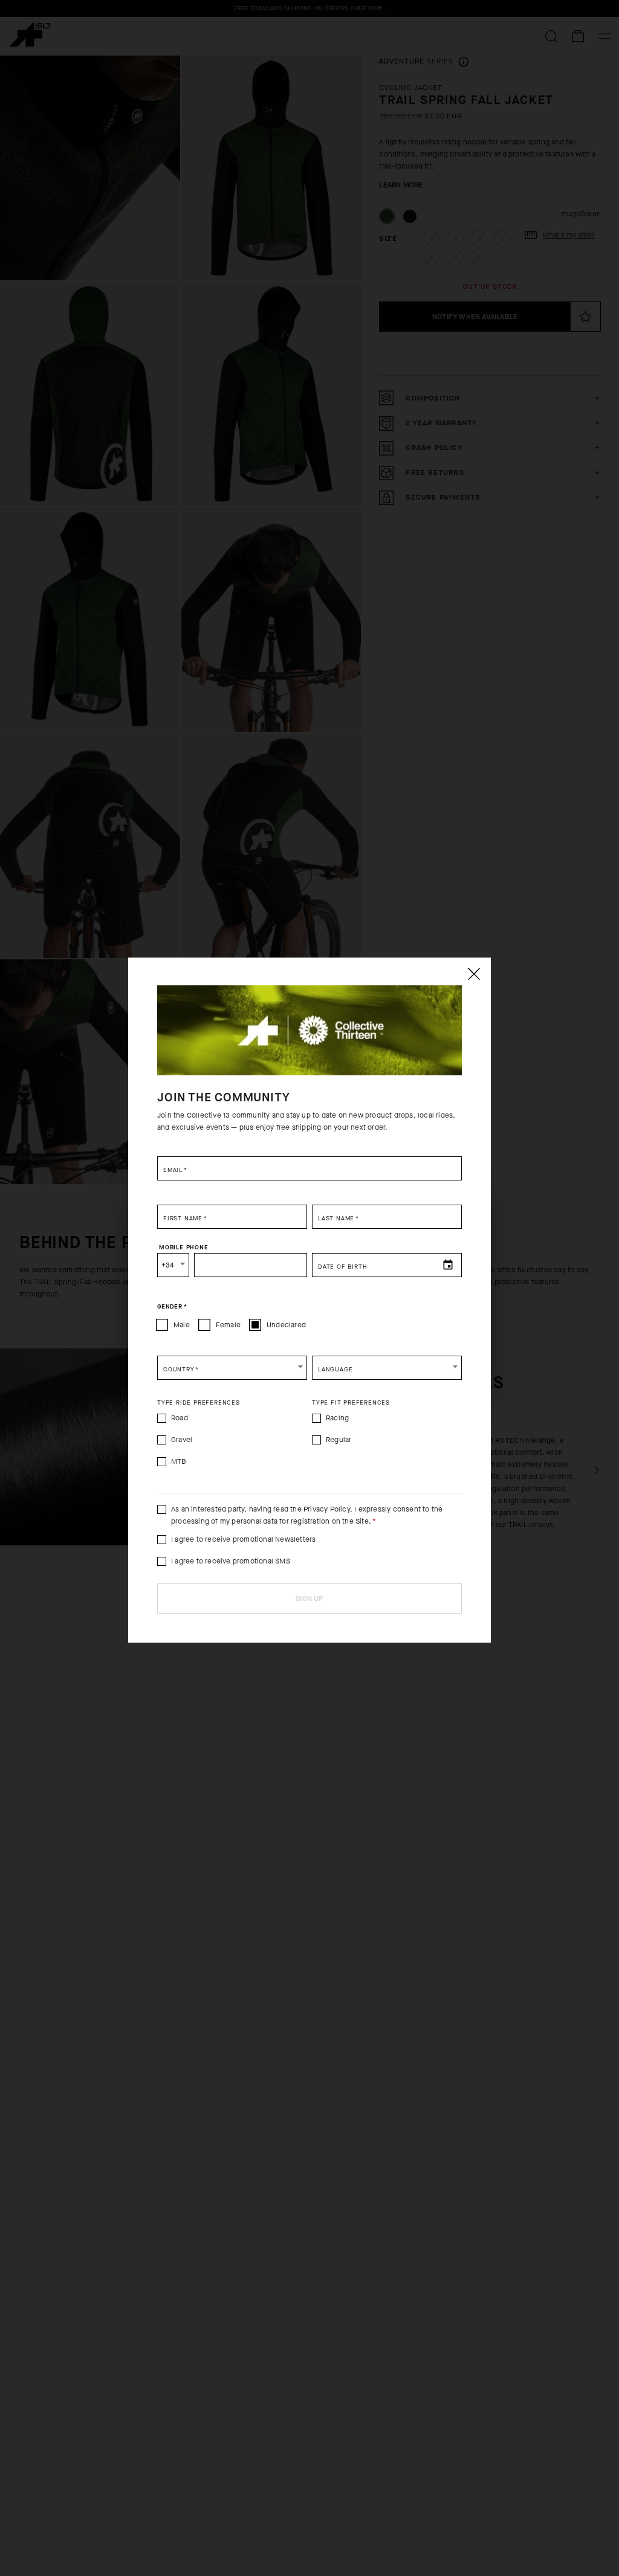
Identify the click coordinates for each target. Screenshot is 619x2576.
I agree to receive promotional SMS (231, 1561)
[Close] (473, 974)
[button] (232, 1368)
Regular (339, 1440)
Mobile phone (184, 1247)
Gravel (182, 1440)
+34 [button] (168, 1265)
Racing (337, 1418)
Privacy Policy (327, 1509)
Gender (172, 1306)
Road (180, 1418)
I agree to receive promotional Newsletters (243, 1539)
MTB (179, 1461)
